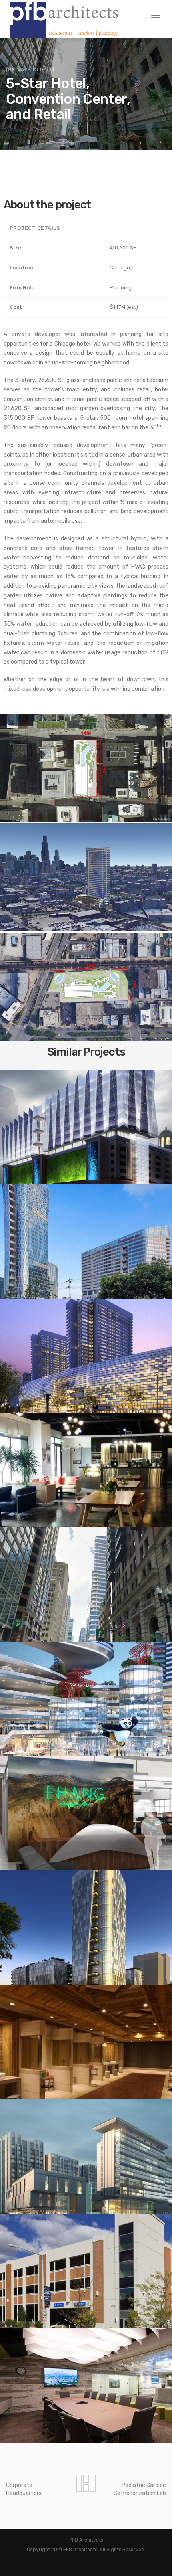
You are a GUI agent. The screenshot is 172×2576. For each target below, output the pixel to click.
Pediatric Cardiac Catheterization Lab (140, 2489)
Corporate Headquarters (24, 2489)
